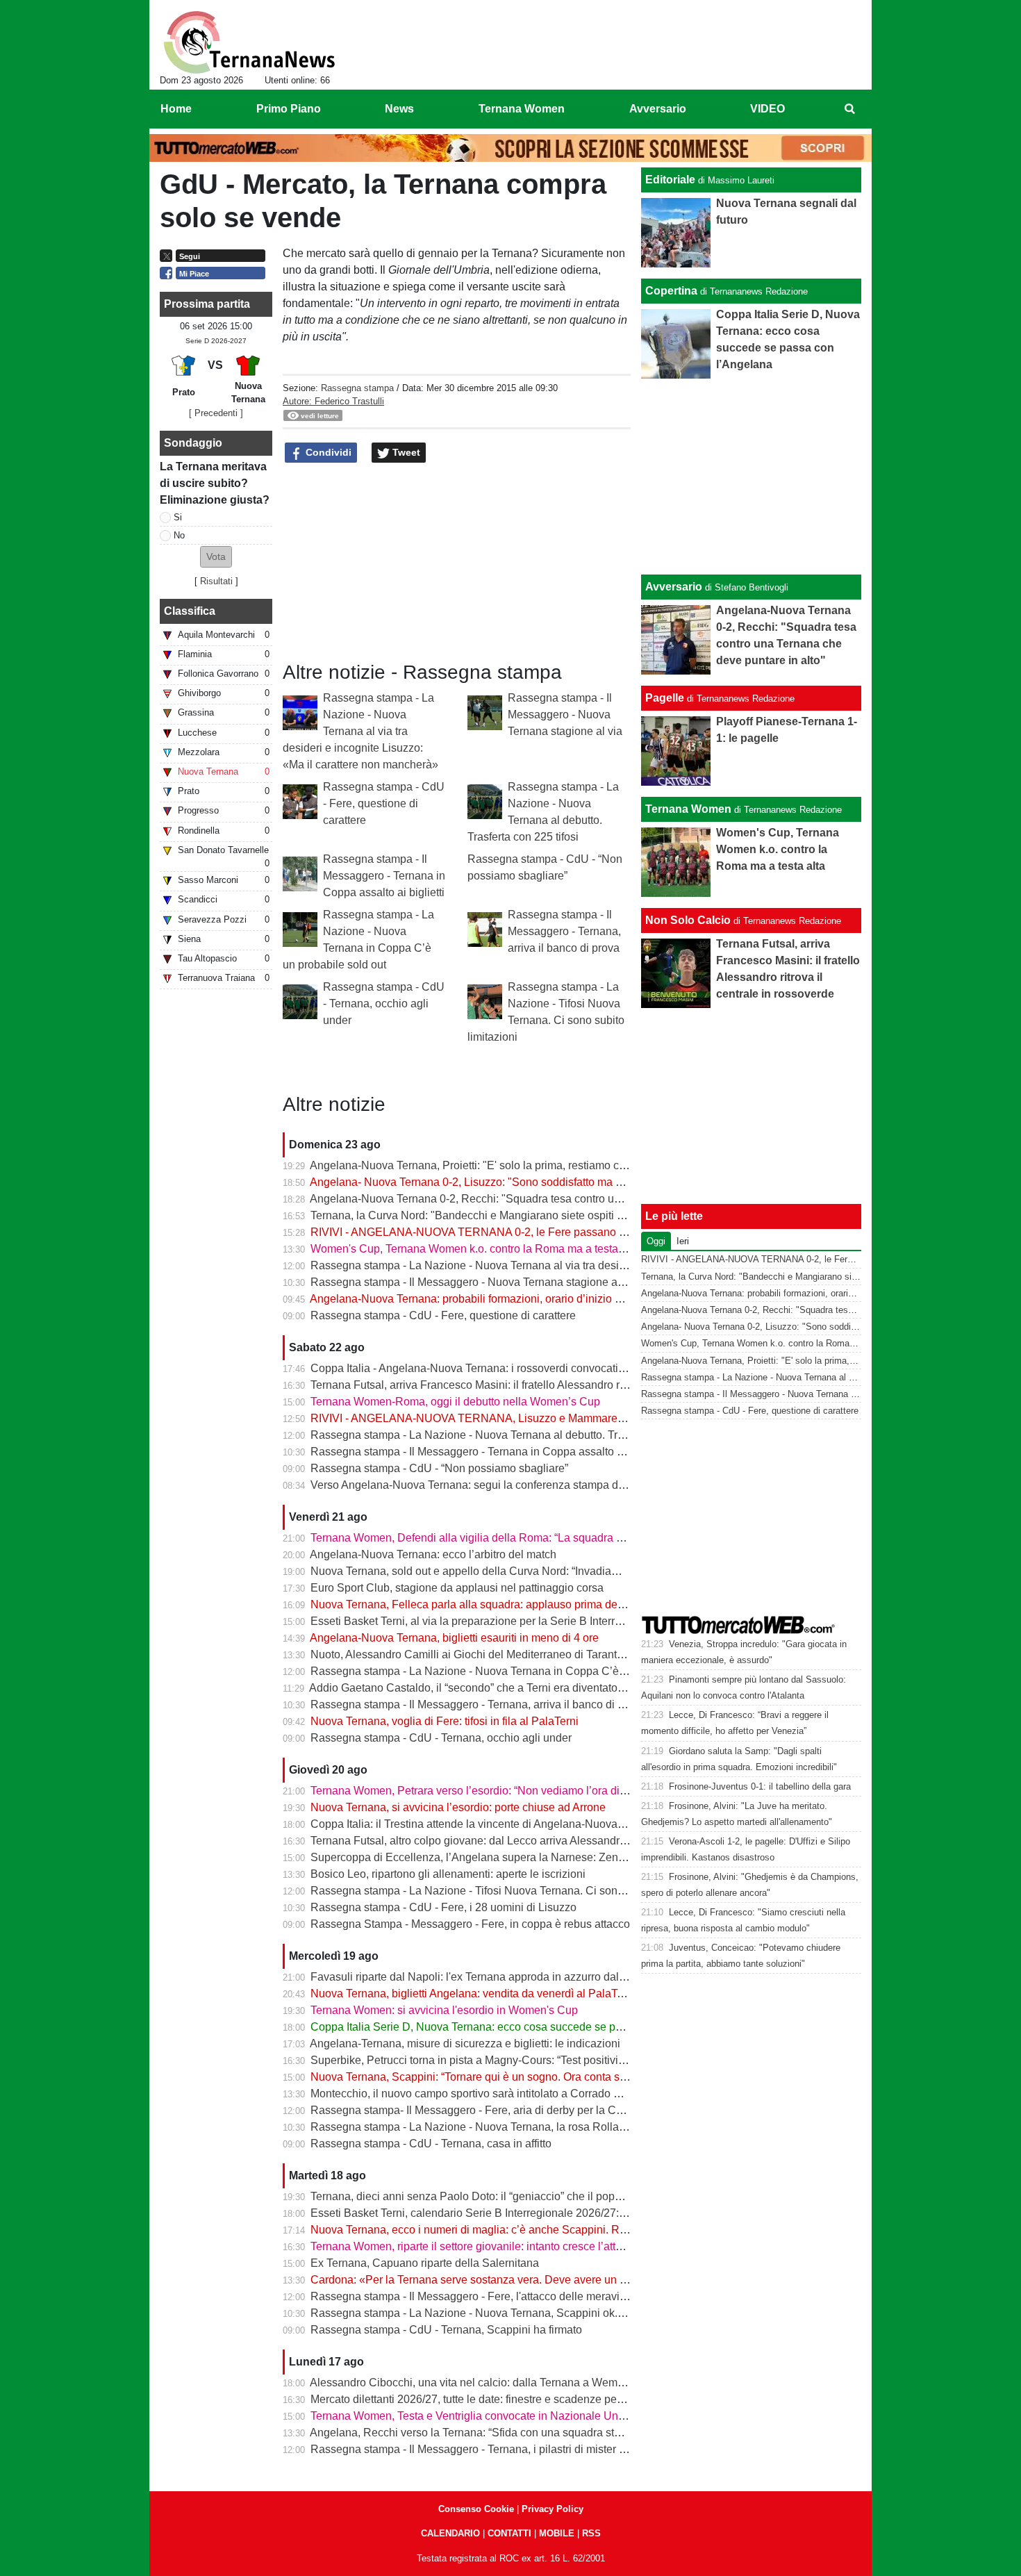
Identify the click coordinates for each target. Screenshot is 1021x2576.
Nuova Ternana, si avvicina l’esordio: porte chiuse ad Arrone (458, 1807)
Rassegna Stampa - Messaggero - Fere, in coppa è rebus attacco (470, 1924)
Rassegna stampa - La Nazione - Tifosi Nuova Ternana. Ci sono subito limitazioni (510, 1891)
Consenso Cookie (476, 2509)
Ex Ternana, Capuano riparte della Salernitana (425, 2263)
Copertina (671, 291)
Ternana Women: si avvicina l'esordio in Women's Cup (444, 2010)
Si (178, 517)
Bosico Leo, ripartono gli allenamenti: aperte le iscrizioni (448, 1874)
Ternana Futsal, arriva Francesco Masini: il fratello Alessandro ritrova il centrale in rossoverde (539, 1385)
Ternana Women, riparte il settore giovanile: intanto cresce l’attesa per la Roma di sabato (528, 2246)
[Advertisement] (752, 477)
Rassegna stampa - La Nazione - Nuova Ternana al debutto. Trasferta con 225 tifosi (515, 1435)
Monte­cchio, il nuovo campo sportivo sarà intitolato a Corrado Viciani (479, 2094)
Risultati (216, 581)
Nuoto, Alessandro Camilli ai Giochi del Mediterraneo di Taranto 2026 (481, 1654)
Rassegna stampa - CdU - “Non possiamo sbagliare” (439, 1468)
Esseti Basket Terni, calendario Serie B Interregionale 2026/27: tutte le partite (499, 2213)
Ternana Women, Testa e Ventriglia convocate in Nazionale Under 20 (480, 2416)
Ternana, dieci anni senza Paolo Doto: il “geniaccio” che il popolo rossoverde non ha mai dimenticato (558, 2196)
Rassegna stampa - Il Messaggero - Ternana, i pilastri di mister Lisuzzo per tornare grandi (529, 2449)
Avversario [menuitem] (658, 109)
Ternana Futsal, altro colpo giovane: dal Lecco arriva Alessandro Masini (486, 1841)
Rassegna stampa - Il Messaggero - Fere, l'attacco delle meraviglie (474, 2296)
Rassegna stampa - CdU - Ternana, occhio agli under (384, 1004)
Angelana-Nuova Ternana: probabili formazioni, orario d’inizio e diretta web (494, 1299)
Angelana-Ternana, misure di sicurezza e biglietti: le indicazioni (465, 2044)
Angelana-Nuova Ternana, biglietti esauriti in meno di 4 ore (454, 1638)
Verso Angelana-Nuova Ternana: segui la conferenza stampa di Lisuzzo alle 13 (504, 1485)
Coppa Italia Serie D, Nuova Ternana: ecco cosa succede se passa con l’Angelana (513, 2027)
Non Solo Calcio (688, 920)
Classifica (190, 611)
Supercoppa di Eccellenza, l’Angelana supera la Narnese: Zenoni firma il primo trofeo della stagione (556, 1857)
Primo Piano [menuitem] (289, 109)
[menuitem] (849, 109)
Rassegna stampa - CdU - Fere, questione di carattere (384, 803)
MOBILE (557, 2533)
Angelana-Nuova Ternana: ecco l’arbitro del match (433, 1554)
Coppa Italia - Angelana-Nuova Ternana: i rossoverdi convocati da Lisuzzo (492, 1368)
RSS (591, 2533)
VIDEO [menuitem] (767, 109)
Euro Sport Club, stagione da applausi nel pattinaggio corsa (457, 1588)
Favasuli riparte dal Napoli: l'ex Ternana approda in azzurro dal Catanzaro (492, 1977)
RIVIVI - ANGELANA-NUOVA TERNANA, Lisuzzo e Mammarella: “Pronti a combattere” (524, 1418)
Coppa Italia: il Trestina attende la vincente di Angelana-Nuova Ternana (485, 1824)
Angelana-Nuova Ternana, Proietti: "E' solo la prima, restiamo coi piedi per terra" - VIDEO (528, 1165)
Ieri (683, 1241)
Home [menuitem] (176, 109)
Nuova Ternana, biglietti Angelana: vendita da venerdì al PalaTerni (473, 1993)
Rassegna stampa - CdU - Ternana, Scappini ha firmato (446, 2330)
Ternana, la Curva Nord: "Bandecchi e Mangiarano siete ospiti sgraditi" (484, 1215)
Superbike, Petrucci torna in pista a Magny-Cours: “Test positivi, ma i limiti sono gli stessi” (529, 2060)
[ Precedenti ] (216, 413)
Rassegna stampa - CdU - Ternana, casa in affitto (431, 2144)
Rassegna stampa (357, 388)
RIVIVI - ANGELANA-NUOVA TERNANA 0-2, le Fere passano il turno (481, 1232)
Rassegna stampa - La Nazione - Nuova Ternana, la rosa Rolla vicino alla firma (505, 2127)
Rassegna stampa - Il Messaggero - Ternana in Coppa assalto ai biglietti (384, 876)
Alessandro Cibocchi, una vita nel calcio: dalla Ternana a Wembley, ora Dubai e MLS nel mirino (544, 2383)
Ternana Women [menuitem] (522, 109)
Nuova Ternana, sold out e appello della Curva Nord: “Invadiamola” (475, 1571)
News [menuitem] (399, 109)
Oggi (656, 1241)
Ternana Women (688, 809)
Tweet (405, 452)
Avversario (674, 587)
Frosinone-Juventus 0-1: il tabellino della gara (760, 1786)
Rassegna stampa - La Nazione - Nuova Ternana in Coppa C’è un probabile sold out (518, 1671)
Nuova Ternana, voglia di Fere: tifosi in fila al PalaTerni (445, 1721)
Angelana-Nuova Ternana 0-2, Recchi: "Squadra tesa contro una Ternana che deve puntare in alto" (552, 1199)
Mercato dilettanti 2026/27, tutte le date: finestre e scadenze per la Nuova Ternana (510, 2399)
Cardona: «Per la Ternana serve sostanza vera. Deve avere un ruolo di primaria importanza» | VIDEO (558, 2280)
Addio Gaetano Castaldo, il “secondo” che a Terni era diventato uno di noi (489, 1688)
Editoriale (670, 180)
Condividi (327, 452)
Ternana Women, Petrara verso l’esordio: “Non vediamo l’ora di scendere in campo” (515, 1791)
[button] (216, 557)
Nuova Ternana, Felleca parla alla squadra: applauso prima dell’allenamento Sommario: (527, 1604)
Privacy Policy (553, 2509)
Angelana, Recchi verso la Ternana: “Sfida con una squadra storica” (476, 2433)
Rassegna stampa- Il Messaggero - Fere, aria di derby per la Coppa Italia (489, 2110)
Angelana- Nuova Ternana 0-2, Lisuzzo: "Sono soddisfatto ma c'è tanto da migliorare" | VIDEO (540, 1182)
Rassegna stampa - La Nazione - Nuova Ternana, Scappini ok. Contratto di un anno (515, 2313)
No (179, 535)
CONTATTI (509, 2533)
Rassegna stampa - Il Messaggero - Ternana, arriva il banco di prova (564, 931)
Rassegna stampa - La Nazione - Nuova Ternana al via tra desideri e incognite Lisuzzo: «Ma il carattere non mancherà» (360, 731)
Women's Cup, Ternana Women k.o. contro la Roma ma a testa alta (475, 1249)
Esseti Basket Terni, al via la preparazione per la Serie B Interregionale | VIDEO (506, 1621)
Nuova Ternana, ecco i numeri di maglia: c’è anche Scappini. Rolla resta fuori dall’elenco (528, 2230)
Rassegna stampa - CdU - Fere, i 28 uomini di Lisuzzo (443, 1907)
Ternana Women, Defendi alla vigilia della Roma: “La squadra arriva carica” (495, 1538)
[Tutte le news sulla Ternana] (249, 42)
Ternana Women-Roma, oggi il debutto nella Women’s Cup (455, 1402)
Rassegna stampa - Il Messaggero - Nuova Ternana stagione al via (565, 715)
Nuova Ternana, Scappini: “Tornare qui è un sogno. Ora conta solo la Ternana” (502, 2077)
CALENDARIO (450, 2533)
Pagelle (665, 698)
